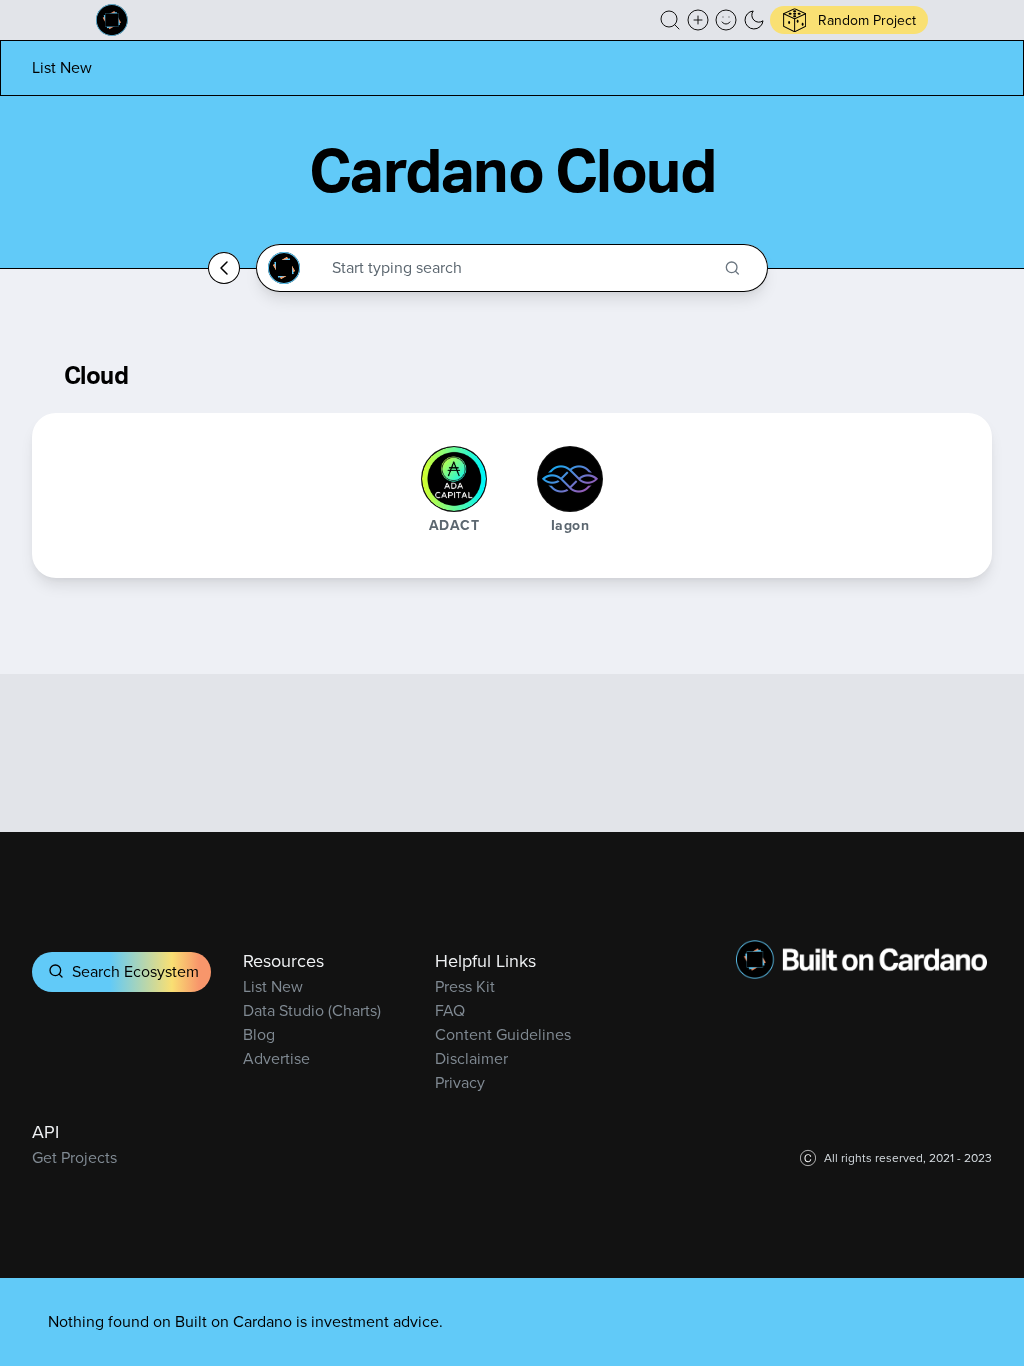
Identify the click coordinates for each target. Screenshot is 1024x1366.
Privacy (460, 1082)
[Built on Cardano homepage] (112, 20)
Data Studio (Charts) (312, 1010)
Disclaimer (471, 1058)
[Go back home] (224, 268)
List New (62, 67)
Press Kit (465, 986)
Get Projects (74, 1157)
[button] (670, 20)
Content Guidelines (503, 1034)
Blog (259, 1034)
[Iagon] (570, 479)
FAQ (450, 1010)
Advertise (276, 1058)
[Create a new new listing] (698, 20)
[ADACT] (454, 479)
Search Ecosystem (135, 971)
